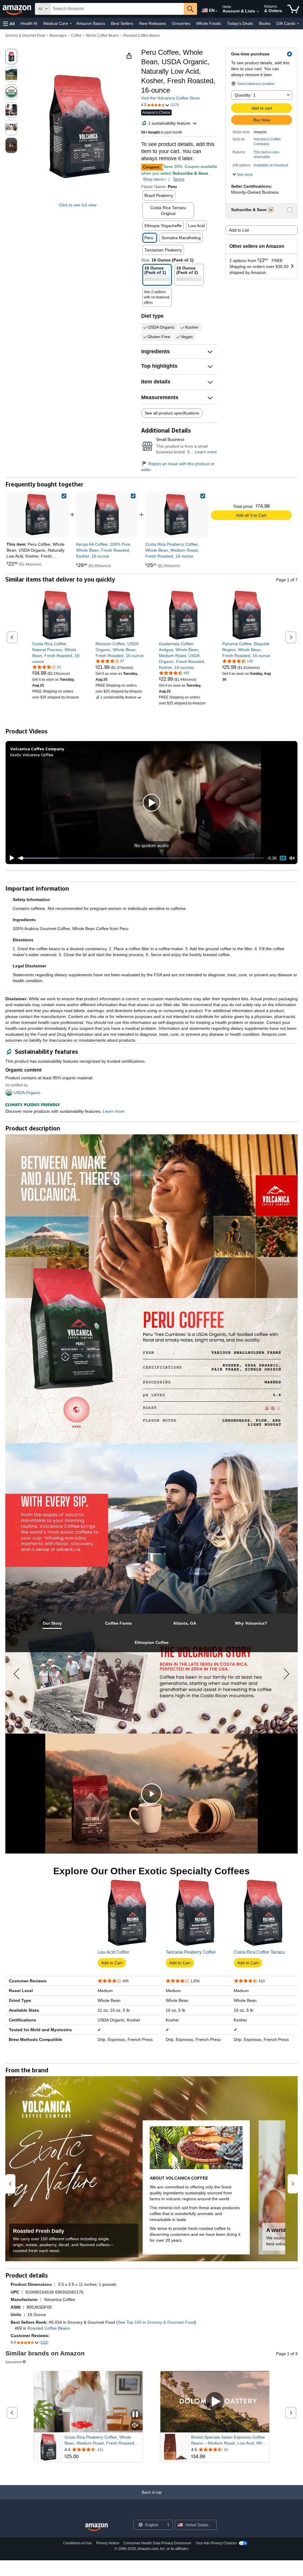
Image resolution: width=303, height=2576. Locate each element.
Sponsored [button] (13, 2362)
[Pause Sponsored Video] (135, 2415)
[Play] (10, 858)
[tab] (52, 1623)
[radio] (11, 57)
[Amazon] (17, 9)
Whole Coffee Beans (102, 36)
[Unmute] (292, 858)
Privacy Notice (108, 2543)
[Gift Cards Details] (298, 24)
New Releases (153, 23)
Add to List (239, 230)
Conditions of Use (77, 2543)
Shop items (153, 179)
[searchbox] (117, 9)
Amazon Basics (91, 23)
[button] (9, 24)
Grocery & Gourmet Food (25, 36)
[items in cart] (293, 9)
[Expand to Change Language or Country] (216, 11)
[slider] (141, 858)
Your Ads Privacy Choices (216, 2543)
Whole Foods (209, 23)
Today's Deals (240, 23)
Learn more (206, 452)
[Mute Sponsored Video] (135, 2426)
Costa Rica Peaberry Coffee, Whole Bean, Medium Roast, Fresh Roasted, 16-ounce (100, 2440)
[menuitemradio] (283, 858)
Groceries (181, 23)
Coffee (76, 36)
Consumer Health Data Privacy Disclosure (157, 2543)
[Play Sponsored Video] (215, 2402)
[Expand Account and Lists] (258, 12)
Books (265, 23)
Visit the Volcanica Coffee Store (170, 98)
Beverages (58, 36)
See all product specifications (172, 413)
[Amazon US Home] (96, 2527)
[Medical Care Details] (71, 24)
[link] (107, 515)
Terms (179, 179)
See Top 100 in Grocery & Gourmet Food (156, 2322)
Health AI (29, 23)
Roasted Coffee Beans (142, 36)
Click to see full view (78, 205)
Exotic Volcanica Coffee (32, 755)
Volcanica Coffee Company (267, 142)
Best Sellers (122, 23)
